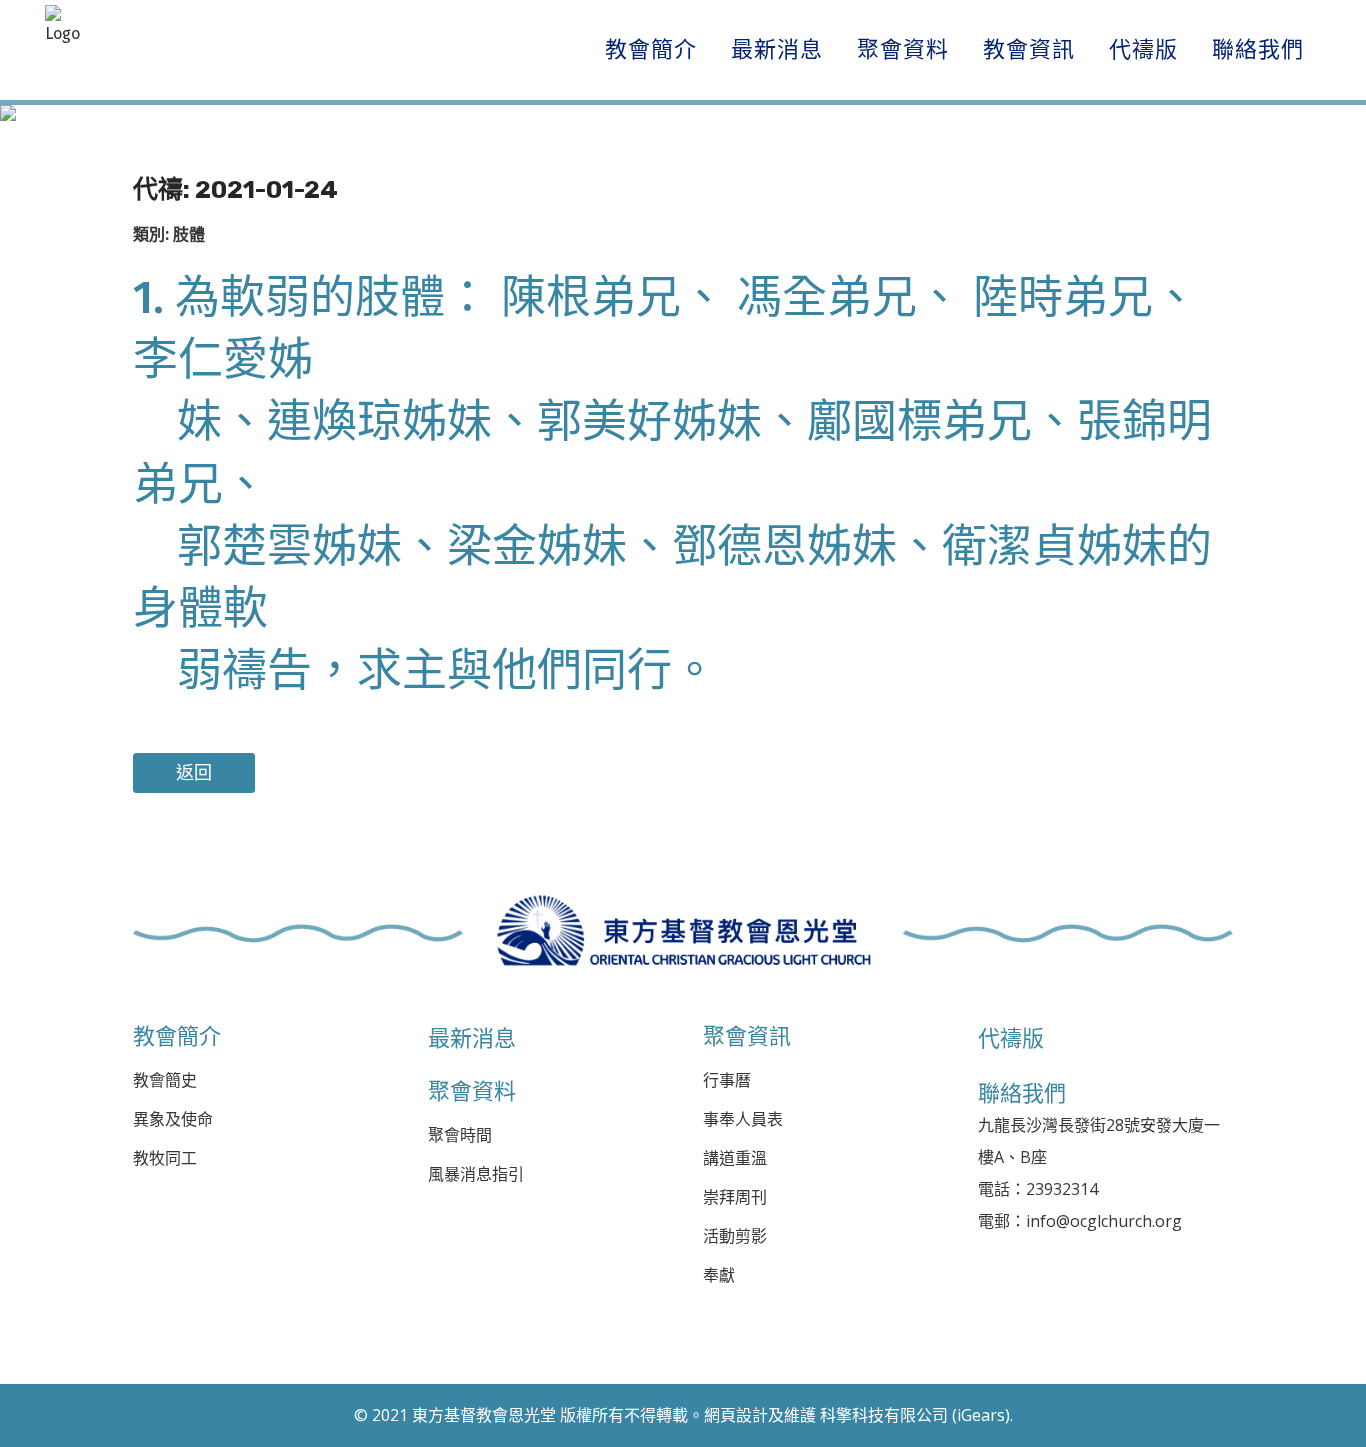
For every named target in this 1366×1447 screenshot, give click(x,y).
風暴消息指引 (476, 1174)
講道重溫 (735, 1158)
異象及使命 (173, 1119)
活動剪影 (735, 1236)
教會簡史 (165, 1080)
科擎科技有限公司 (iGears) (915, 1415)
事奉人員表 (743, 1119)
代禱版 (1011, 1038)
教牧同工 (165, 1158)
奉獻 (719, 1275)
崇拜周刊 (735, 1197)
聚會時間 (460, 1135)
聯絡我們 (1022, 1093)
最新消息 (472, 1038)
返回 (194, 773)
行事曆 (727, 1080)
